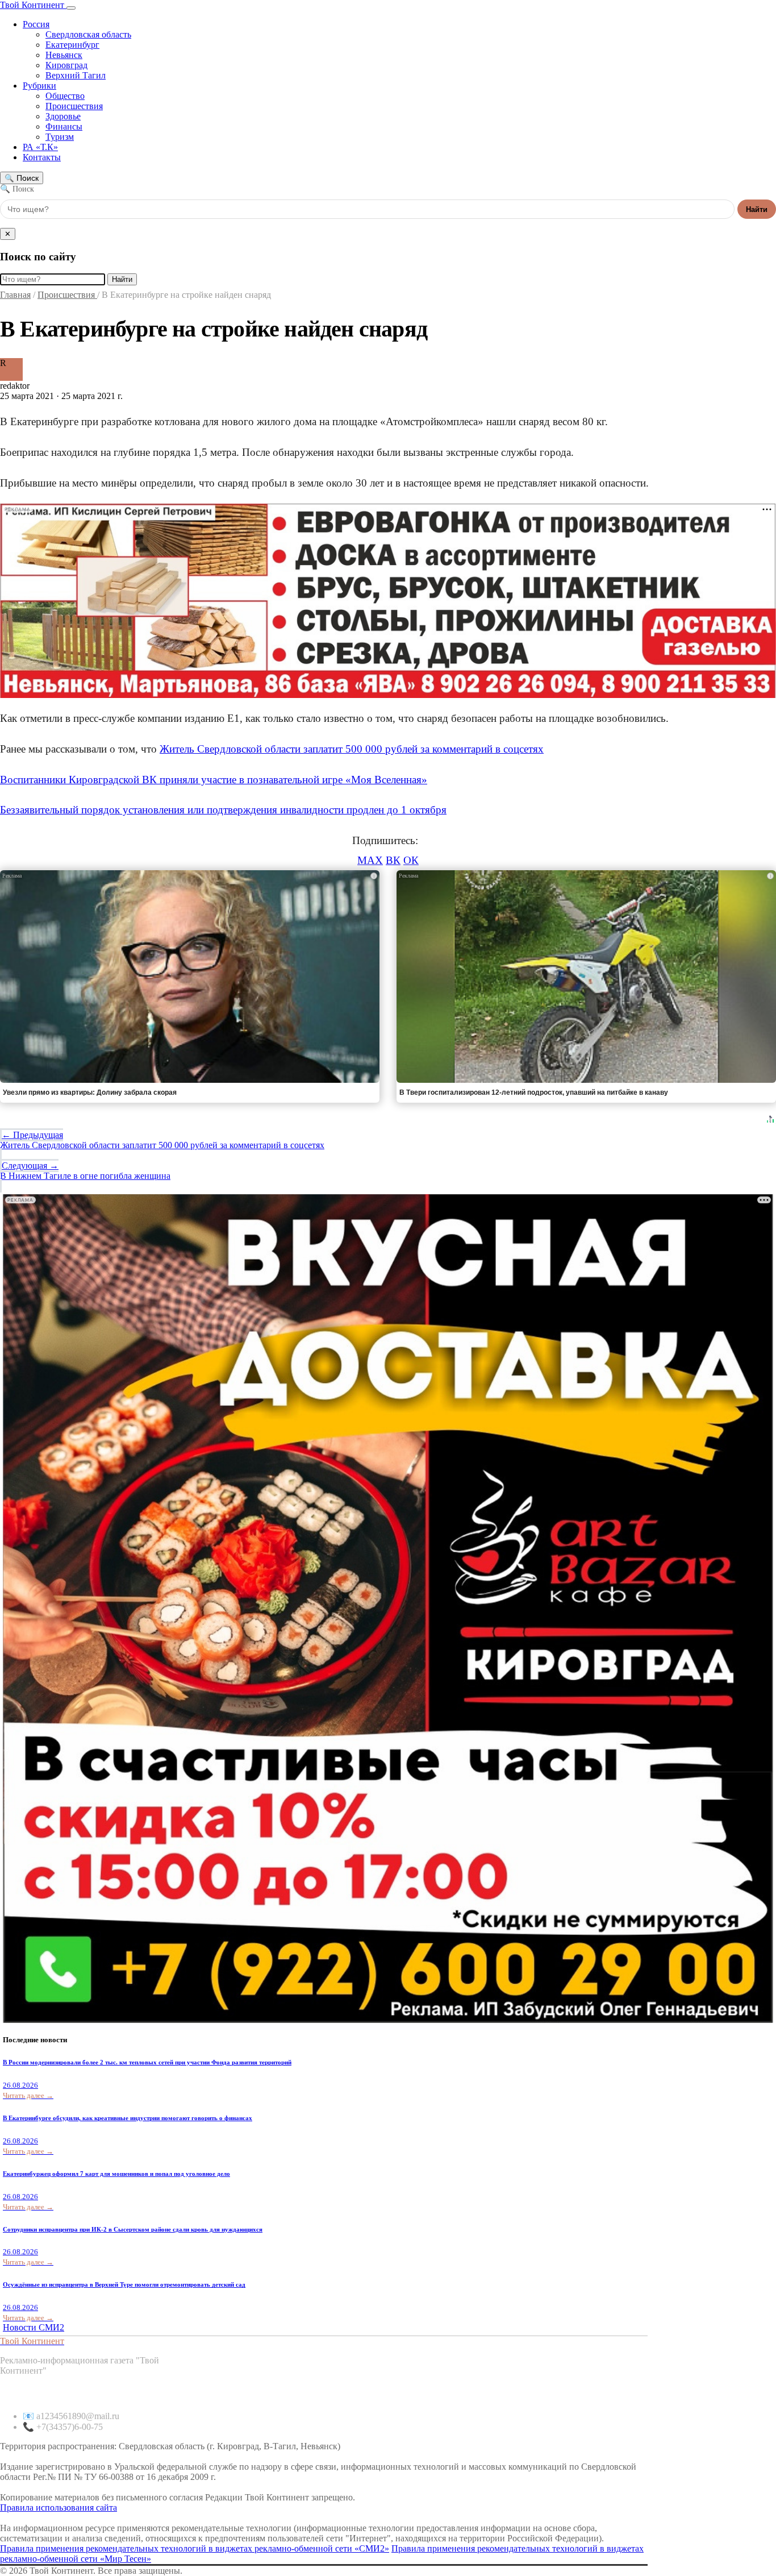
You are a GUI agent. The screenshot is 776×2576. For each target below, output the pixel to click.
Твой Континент (33, 5)
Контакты (42, 157)
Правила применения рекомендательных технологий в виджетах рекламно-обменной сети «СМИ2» (195, 2548)
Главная (15, 295)
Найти (757, 209)
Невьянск (64, 55)
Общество (65, 96)
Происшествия (74, 106)
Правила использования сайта (59, 2508)
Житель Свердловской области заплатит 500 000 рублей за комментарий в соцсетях (352, 749)
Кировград (66, 65)
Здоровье (63, 116)
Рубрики (39, 86)
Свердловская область (88, 34)
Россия (36, 24)
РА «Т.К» (40, 147)
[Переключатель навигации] (71, 8)
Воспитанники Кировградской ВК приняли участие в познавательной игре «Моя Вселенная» (214, 780)
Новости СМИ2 (34, 2327)
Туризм (60, 137)
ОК (411, 860)
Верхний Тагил (76, 75)
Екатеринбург (72, 45)
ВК (393, 860)
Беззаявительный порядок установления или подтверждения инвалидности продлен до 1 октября (223, 810)
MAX (370, 860)
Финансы (64, 126)
